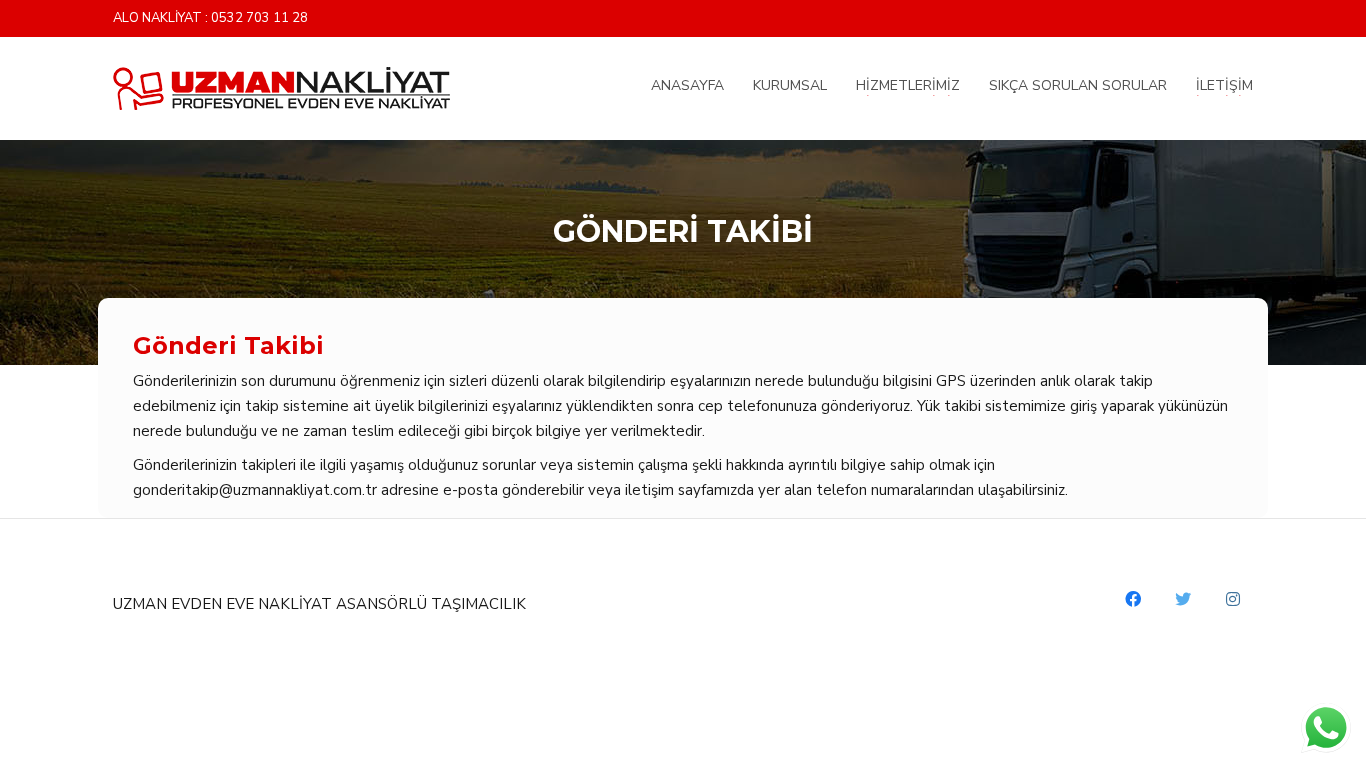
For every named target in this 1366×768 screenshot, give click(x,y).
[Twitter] (1183, 599)
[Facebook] (1133, 599)
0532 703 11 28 (259, 18)
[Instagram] (1233, 599)
